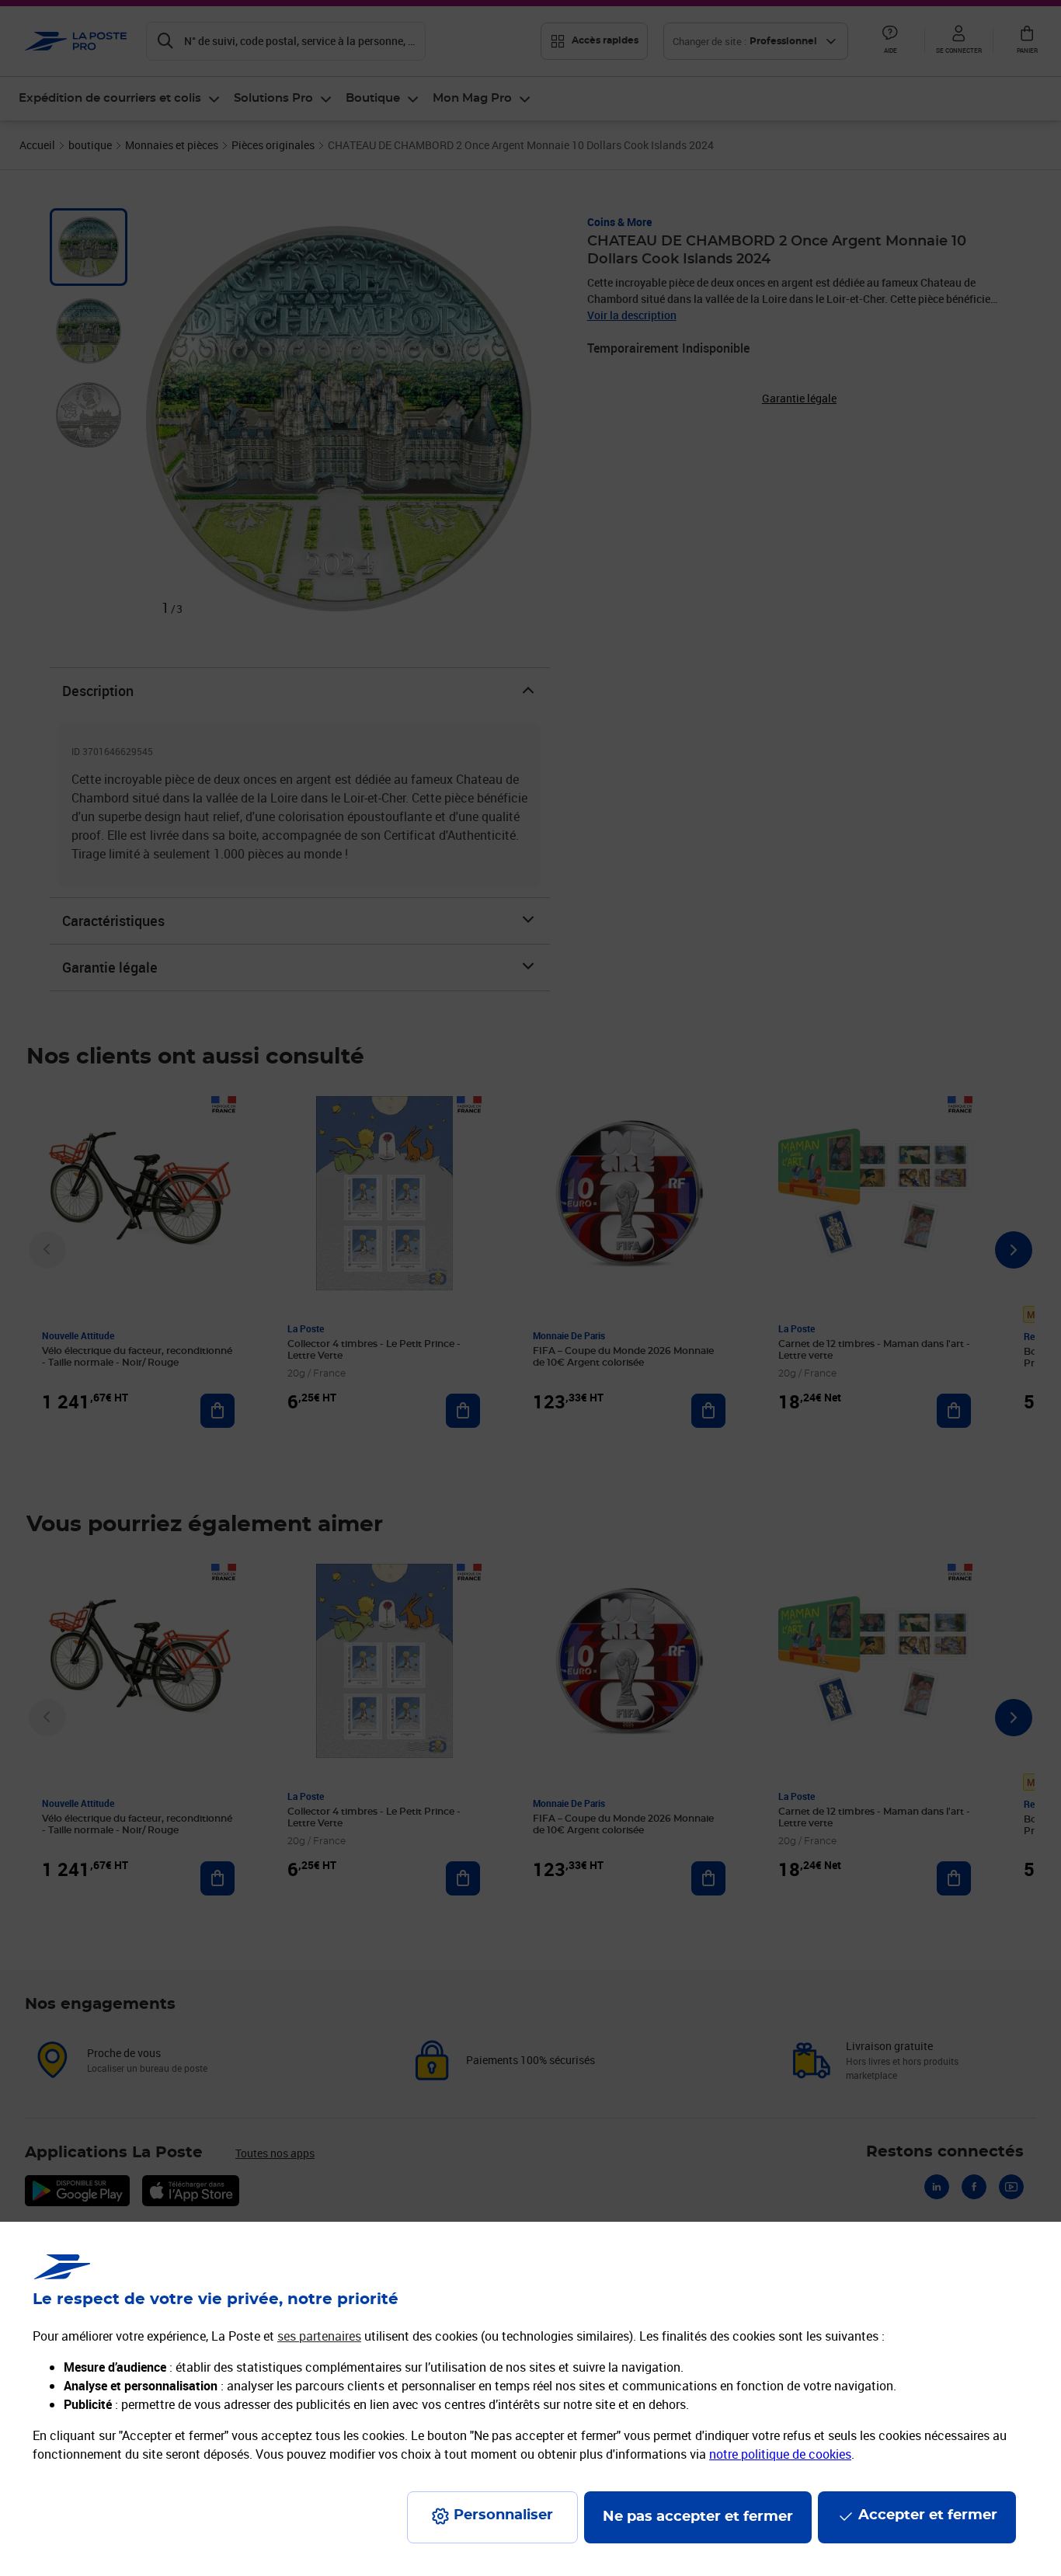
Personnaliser (503, 2515)
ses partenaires (319, 2336)
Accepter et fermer (928, 2515)
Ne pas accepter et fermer (698, 2517)
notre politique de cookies (780, 2454)
